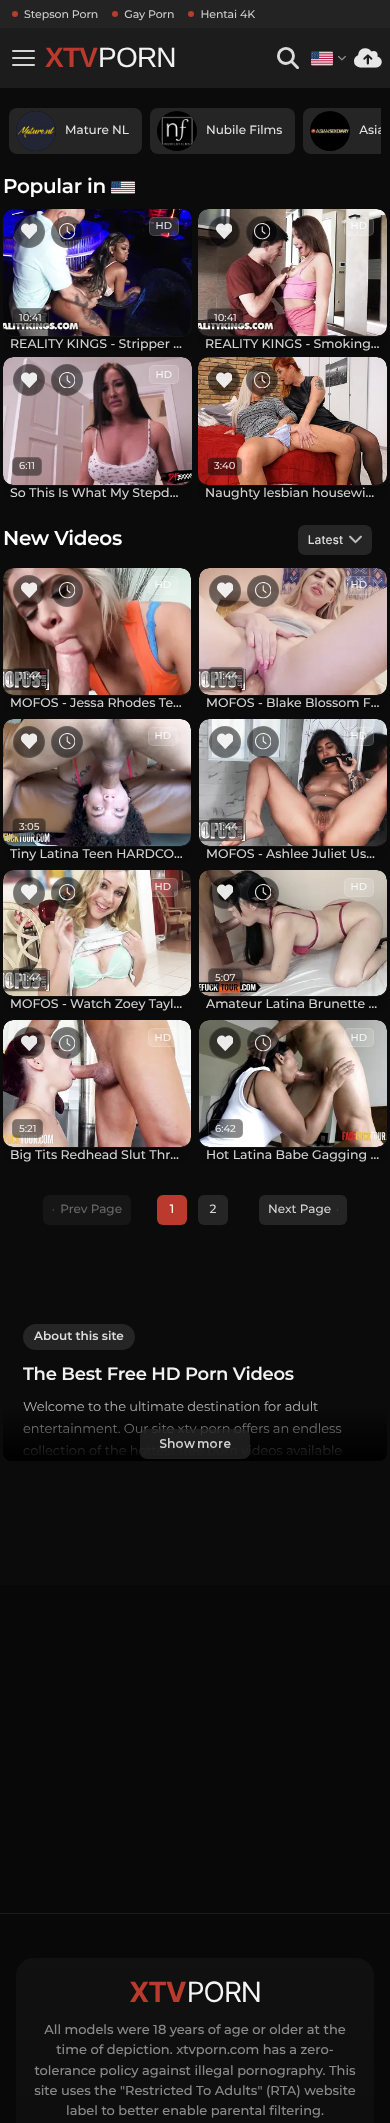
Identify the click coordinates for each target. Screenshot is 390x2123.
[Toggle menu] (23, 58)
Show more (195, 1443)
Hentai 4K (227, 14)
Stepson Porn (61, 14)
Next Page (299, 1209)
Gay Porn (149, 14)
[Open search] (287, 58)
